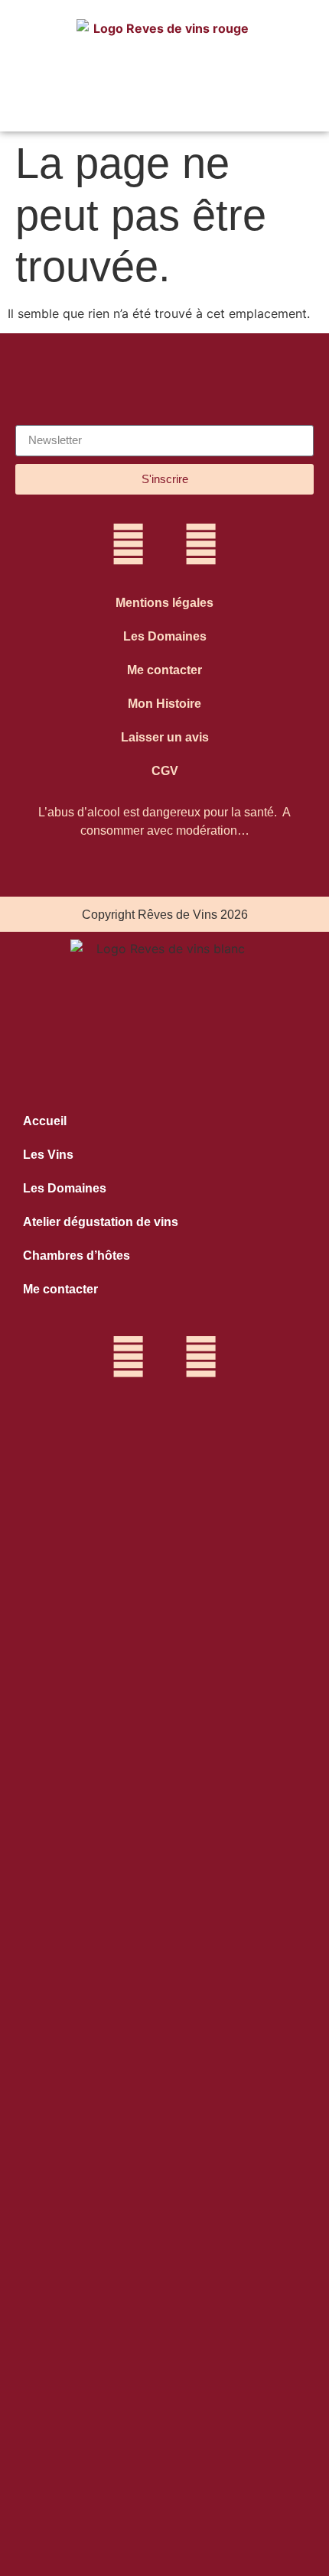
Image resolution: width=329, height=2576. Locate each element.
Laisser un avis (165, 737)
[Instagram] (129, 544)
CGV (165, 771)
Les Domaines (165, 636)
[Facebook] (201, 544)
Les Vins (48, 1155)
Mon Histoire (164, 704)
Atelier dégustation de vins (101, 1222)
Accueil (45, 1121)
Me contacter (164, 670)
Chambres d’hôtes (77, 1256)
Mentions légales (164, 603)
